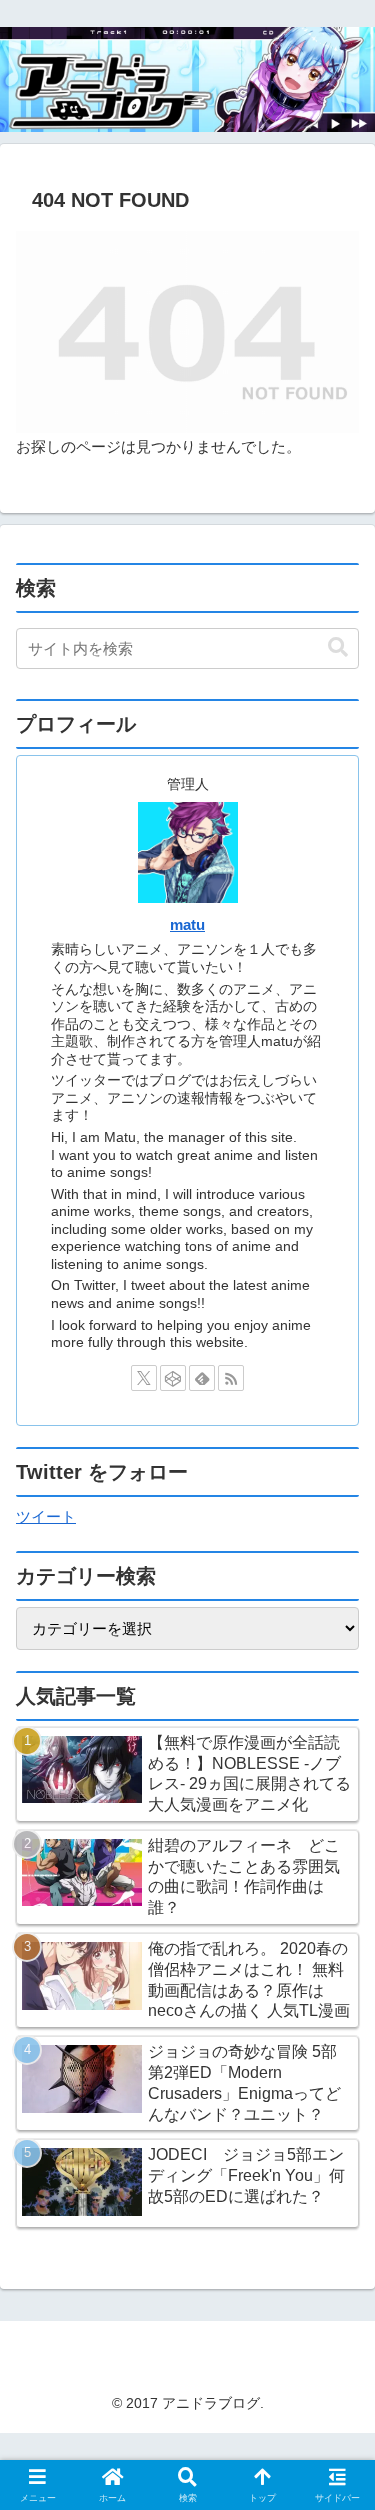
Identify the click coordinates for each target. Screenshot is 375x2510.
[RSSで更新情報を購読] (231, 1378)
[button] (338, 647)
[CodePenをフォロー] (173, 1378)
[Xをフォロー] (144, 1378)
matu (187, 925)
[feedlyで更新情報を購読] (202, 1378)
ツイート (46, 1516)
